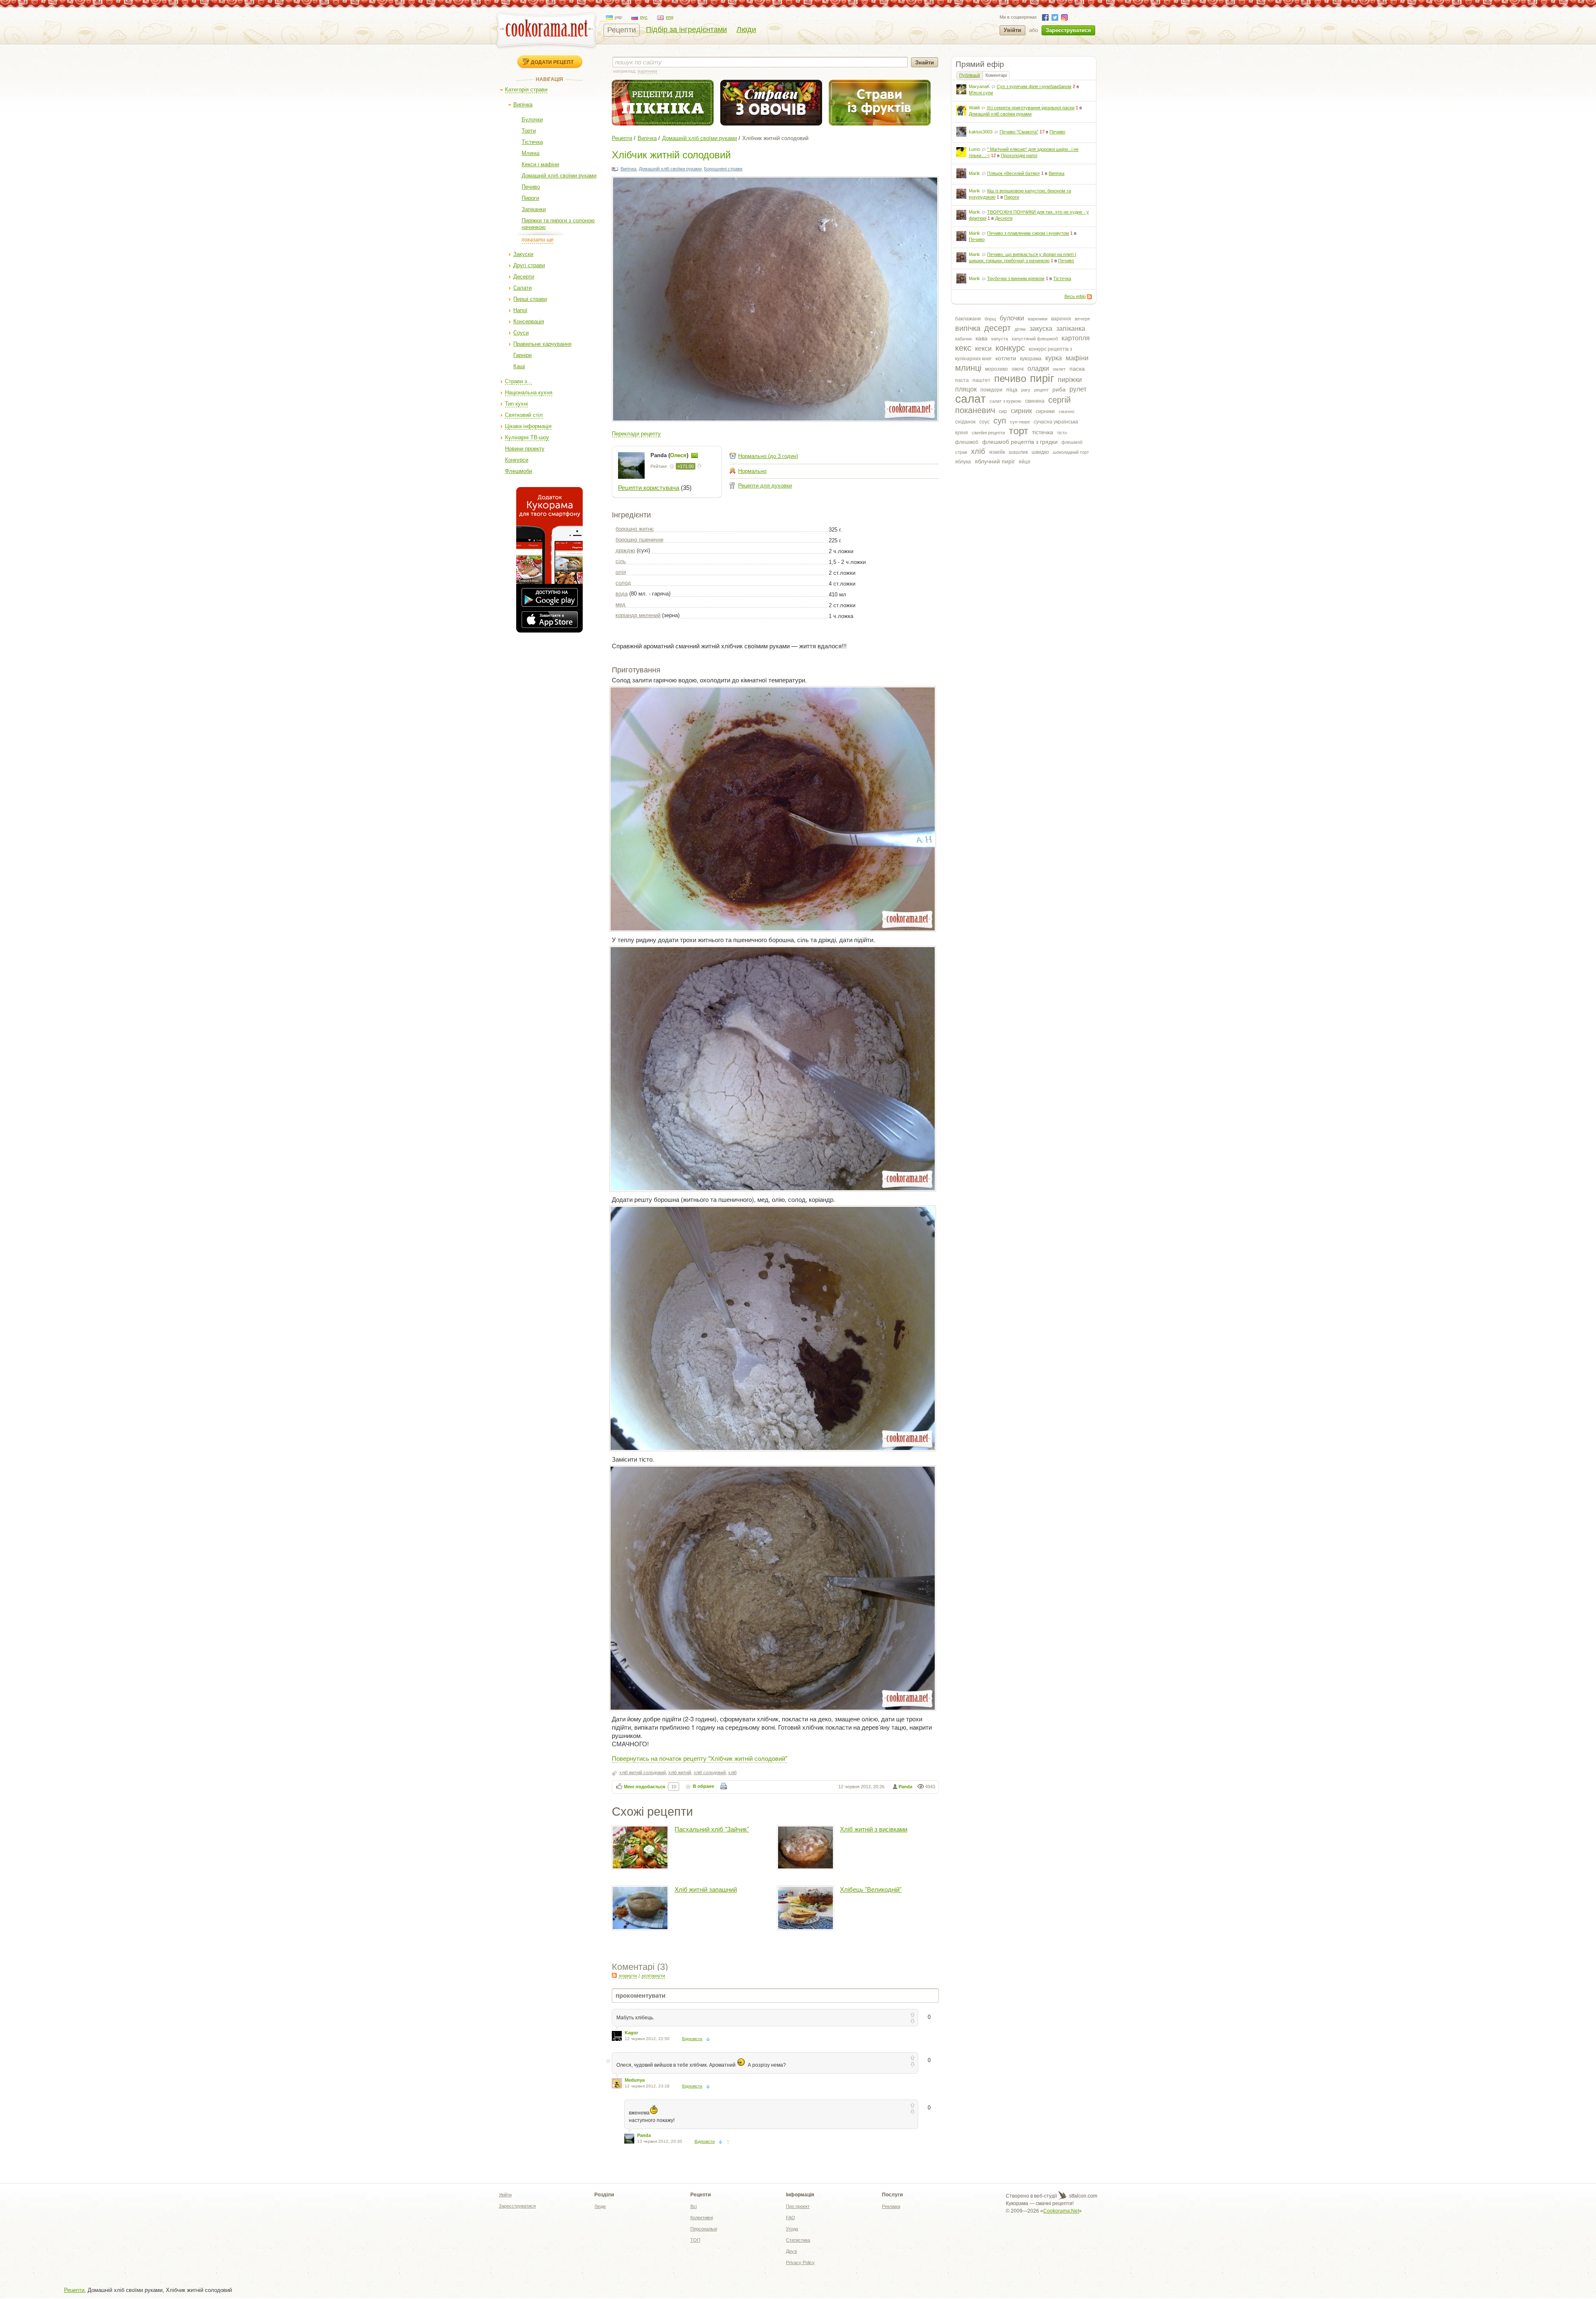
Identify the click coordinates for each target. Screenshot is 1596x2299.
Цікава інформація (528, 426)
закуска (1041, 329)
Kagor (631, 2033)
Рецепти (622, 30)
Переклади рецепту (636, 434)
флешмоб (967, 442)
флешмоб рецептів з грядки (1020, 442)
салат (970, 399)
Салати (522, 288)
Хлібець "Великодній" (871, 1889)
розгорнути (653, 1976)
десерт (997, 328)
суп (1000, 421)
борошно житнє (635, 529)
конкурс (1010, 348)
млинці (968, 368)
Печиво (531, 187)
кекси (983, 348)
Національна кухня (529, 393)
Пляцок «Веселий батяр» (1014, 173)
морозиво (996, 369)
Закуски (523, 254)
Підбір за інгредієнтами (686, 30)
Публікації (970, 75)
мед (621, 604)
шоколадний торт (1071, 452)
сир (1003, 411)
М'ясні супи (981, 93)
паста (962, 380)
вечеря (1082, 319)
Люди (746, 30)
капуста (1000, 339)
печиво (1010, 378)
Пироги (530, 198)
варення (1061, 319)
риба (1059, 389)
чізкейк (997, 452)
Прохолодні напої (1019, 155)
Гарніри (522, 355)
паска (1077, 369)
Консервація (529, 321)
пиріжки (1070, 380)
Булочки (532, 119)
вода (622, 594)
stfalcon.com (1082, 2196)
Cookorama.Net (1061, 2211)
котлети (1006, 358)
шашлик (1018, 452)
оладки (1038, 368)
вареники (1038, 319)
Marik (974, 173)
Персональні (704, 2229)
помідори (991, 390)
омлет (1059, 369)
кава (981, 338)
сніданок (965, 422)
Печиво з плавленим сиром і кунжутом (1028, 233)
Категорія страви (526, 90)
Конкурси (517, 460)
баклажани (968, 319)
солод (623, 583)
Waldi (974, 108)
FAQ (791, 2218)
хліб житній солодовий (643, 1772)
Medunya (635, 2080)
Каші (519, 366)
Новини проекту (525, 449)
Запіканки (534, 209)
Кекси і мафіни (540, 164)
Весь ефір (1075, 296)
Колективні (702, 2218)
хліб (978, 451)
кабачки (963, 339)
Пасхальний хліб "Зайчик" (712, 1829)
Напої (520, 310)
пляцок (966, 389)
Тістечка (532, 142)
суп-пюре (1020, 422)
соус (984, 422)
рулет (1078, 389)
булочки (1012, 318)
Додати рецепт (552, 62)
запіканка (1071, 329)
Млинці (531, 153)
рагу (1026, 390)
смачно (1066, 411)
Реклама (891, 2206)
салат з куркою (1005, 401)
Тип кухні (516, 404)
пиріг (1042, 378)
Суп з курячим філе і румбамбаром (1034, 86)
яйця (1025, 462)
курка (1054, 358)
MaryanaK (979, 86)
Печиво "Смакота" (1019, 132)
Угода (792, 2229)
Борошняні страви (723, 169)
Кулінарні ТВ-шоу (527, 437)
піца (1012, 389)
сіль (621, 561)
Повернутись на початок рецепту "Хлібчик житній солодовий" (699, 1758)
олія (621, 572)
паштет (981, 380)
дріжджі (625, 550)
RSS (1089, 297)
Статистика (798, 2240)
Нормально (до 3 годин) (768, 456)
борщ (990, 319)
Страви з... (518, 381)
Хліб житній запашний (706, 1889)
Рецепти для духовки (765, 486)
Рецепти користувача (649, 488)
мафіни (1077, 358)
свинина (1035, 401)
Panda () (670, 455)
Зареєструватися (1068, 30)
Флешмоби (518, 471)
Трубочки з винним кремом (1016, 278)
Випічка (523, 105)
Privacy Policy (800, 2262)
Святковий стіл (524, 415)
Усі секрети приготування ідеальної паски (1031, 108)
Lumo (974, 149)
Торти (529, 131)
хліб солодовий (710, 1772)
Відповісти (692, 2039)
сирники (1045, 411)
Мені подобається (644, 1787)
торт (1018, 431)
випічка (968, 328)
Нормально (752, 471)
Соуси (521, 333)
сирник (1021, 411)
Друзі (791, 2251)
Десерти (524, 277)
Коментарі (996, 75)
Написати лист (695, 455)
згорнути (628, 1976)
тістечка (1043, 432)
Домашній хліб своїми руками (559, 176)
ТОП (695, 2240)
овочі (1018, 369)
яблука (963, 462)
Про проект (798, 2206)
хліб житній (680, 1772)
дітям (1020, 329)
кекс (963, 348)
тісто (1062, 433)
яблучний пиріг (995, 461)
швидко (1040, 452)
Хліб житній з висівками (874, 1829)
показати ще (538, 240)
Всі (693, 2206)
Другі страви (529, 265)
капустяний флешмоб (1035, 339)
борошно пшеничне (639, 540)
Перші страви (530, 299)
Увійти (1012, 30)
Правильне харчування (542, 344)
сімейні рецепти (988, 433)
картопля (1076, 338)
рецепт (1041, 390)
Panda (905, 1787)
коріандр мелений (638, 615)
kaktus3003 (981, 132)
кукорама (1031, 359)
